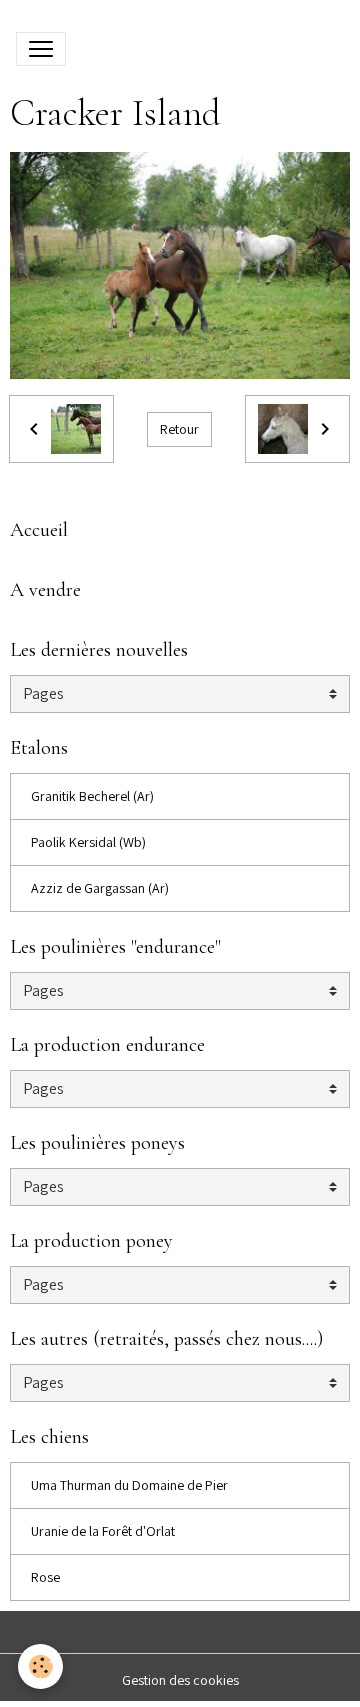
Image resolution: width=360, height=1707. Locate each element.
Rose (45, 1577)
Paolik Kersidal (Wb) (88, 842)
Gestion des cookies (180, 1680)
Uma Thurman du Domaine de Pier (129, 1485)
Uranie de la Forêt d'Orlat (103, 1531)
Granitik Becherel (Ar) (92, 796)
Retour (179, 429)
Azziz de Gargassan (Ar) (100, 888)
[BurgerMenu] (41, 49)
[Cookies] (40, 1666)
